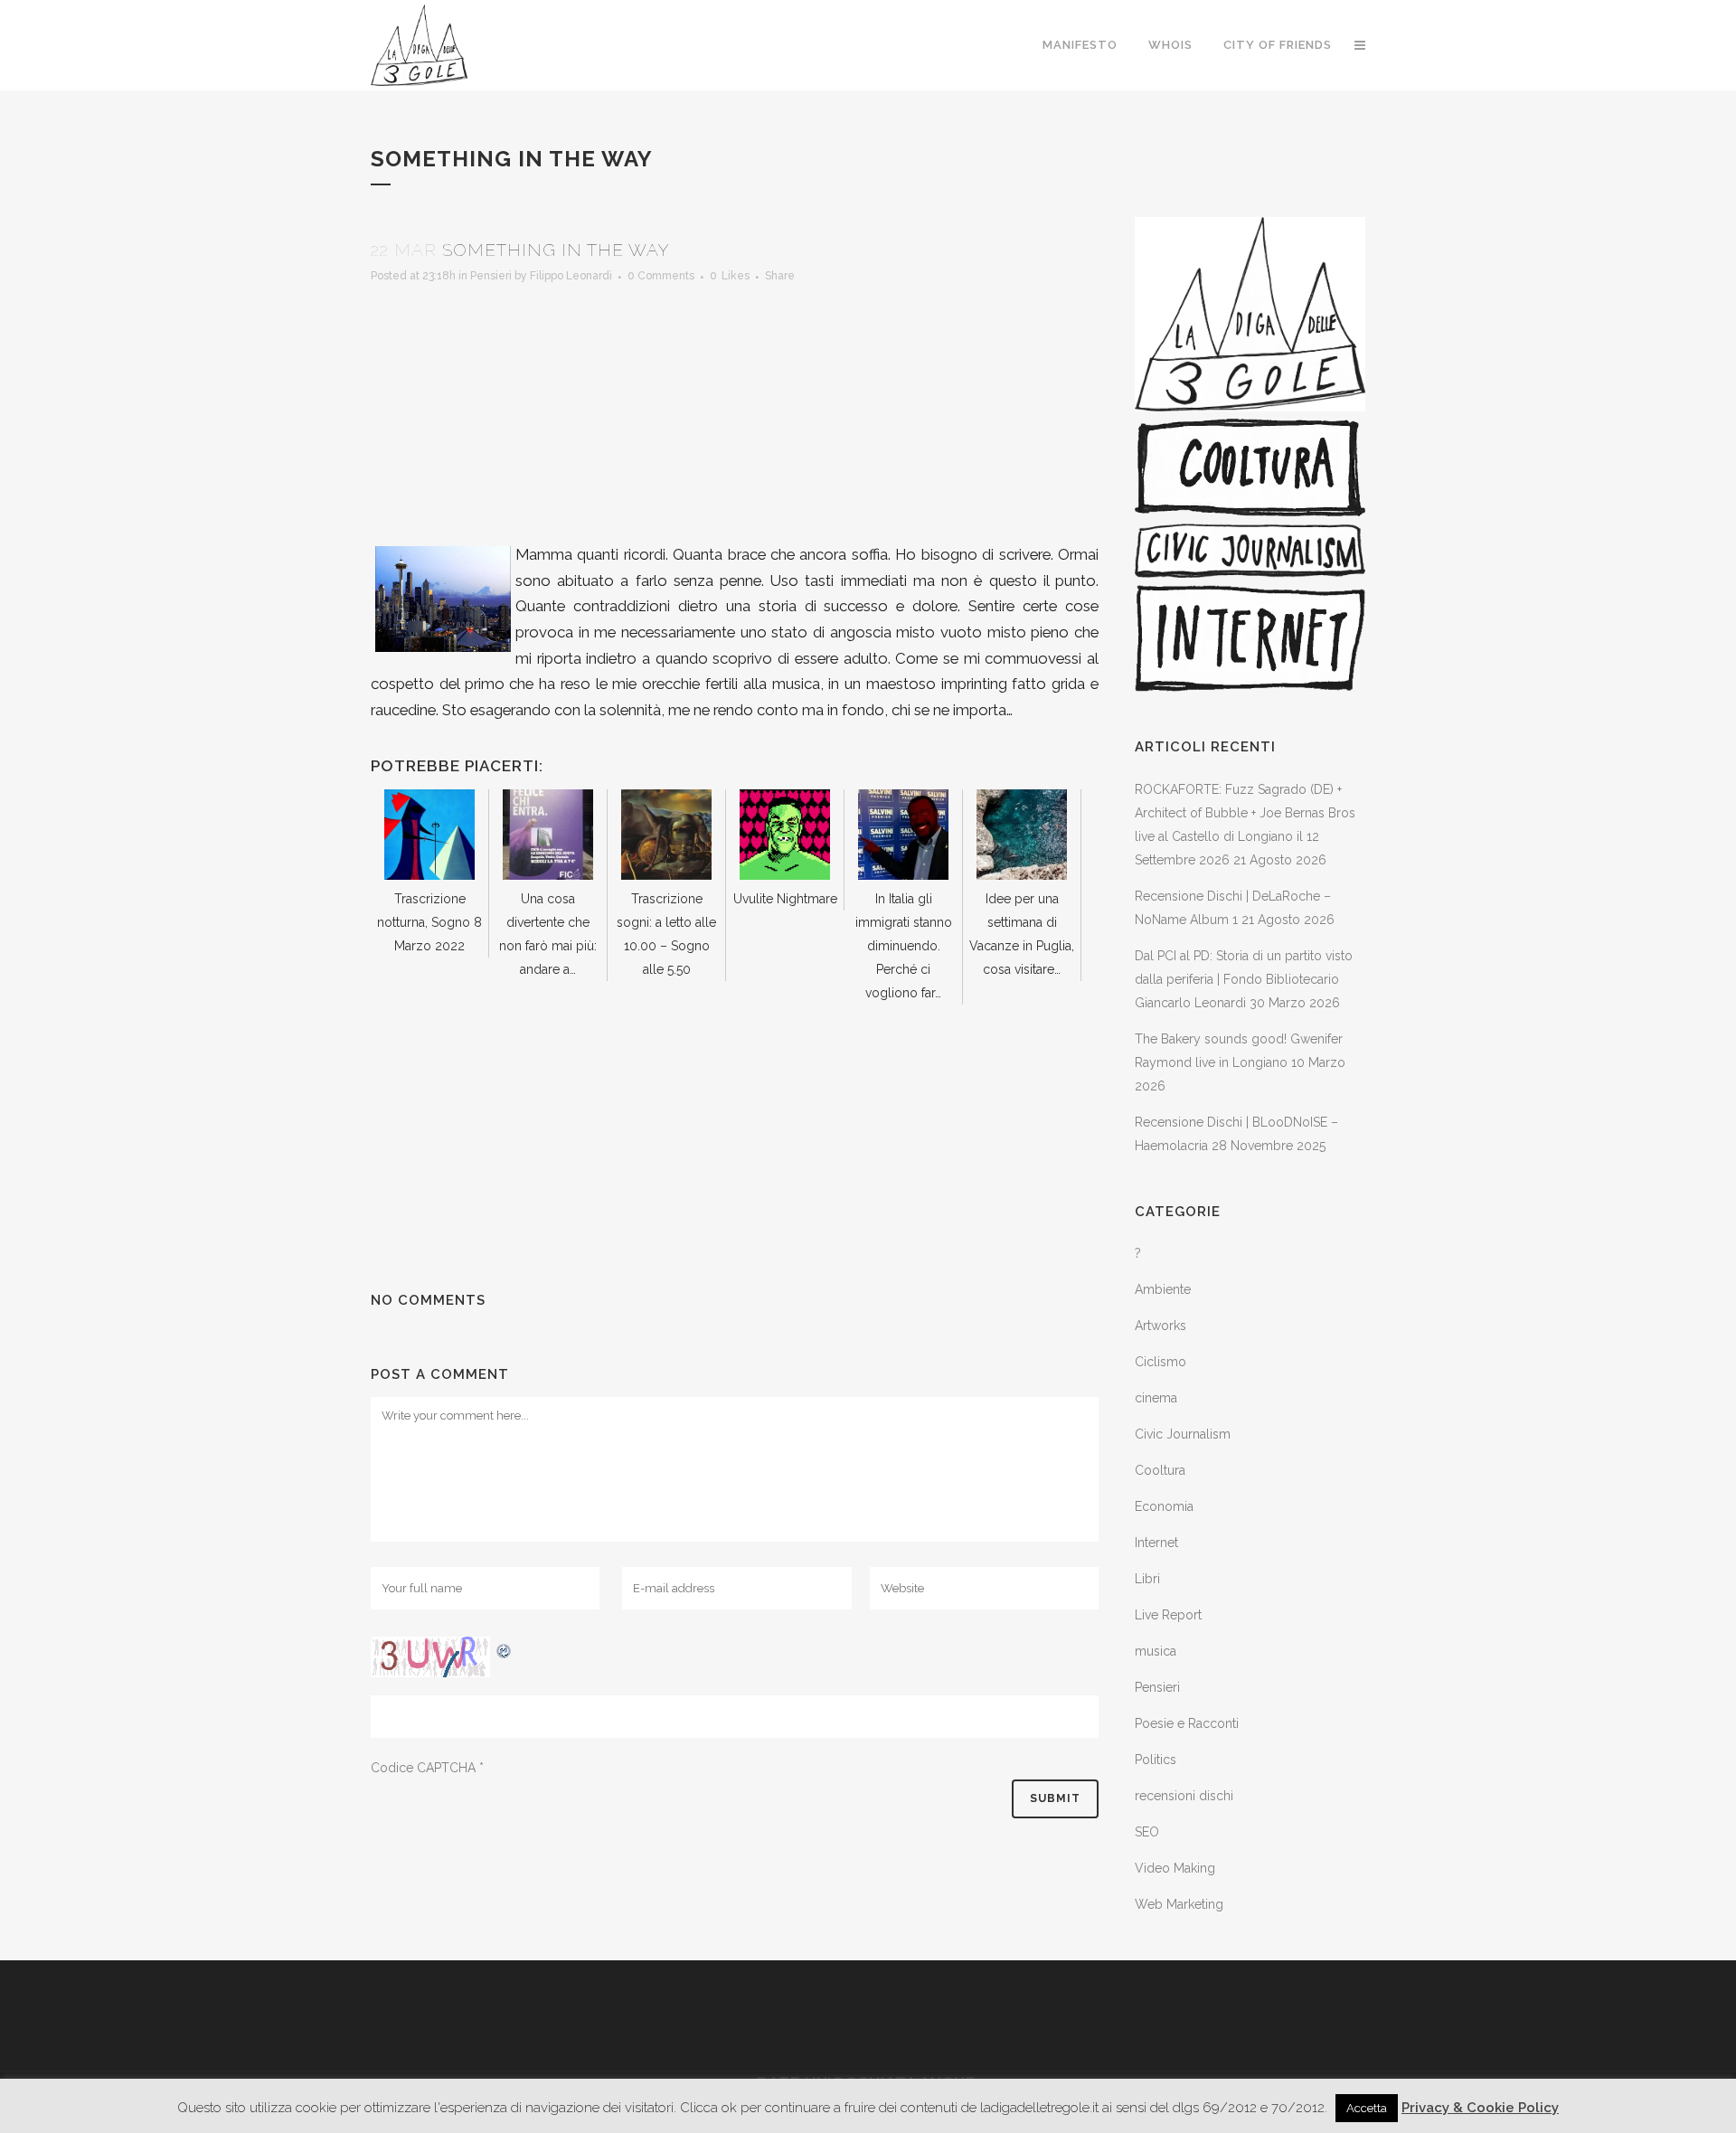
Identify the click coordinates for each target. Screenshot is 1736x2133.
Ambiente (1163, 1289)
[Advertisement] (735, 415)
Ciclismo (1160, 1362)
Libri (1147, 1579)
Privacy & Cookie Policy (1480, 2108)
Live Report (1168, 1615)
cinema (1156, 1398)
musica (1156, 1651)
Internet (1156, 1543)
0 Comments (661, 276)
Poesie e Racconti (1187, 1723)
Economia (1164, 1506)
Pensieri (491, 276)
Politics (1156, 1760)
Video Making (1175, 1868)
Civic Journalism (1183, 1434)
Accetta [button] (1367, 2108)
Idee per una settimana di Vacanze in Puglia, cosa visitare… (1022, 934)
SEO (1147, 1832)
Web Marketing (1179, 1904)
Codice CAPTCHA (423, 1768)
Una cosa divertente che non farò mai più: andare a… (548, 934)
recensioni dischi (1184, 1796)
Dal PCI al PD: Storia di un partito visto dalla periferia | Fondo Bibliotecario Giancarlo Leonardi (1244, 979)
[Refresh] (505, 1648)
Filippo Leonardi (571, 276)
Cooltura (1160, 1470)
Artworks (1160, 1326)
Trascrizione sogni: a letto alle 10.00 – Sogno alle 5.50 (666, 934)
